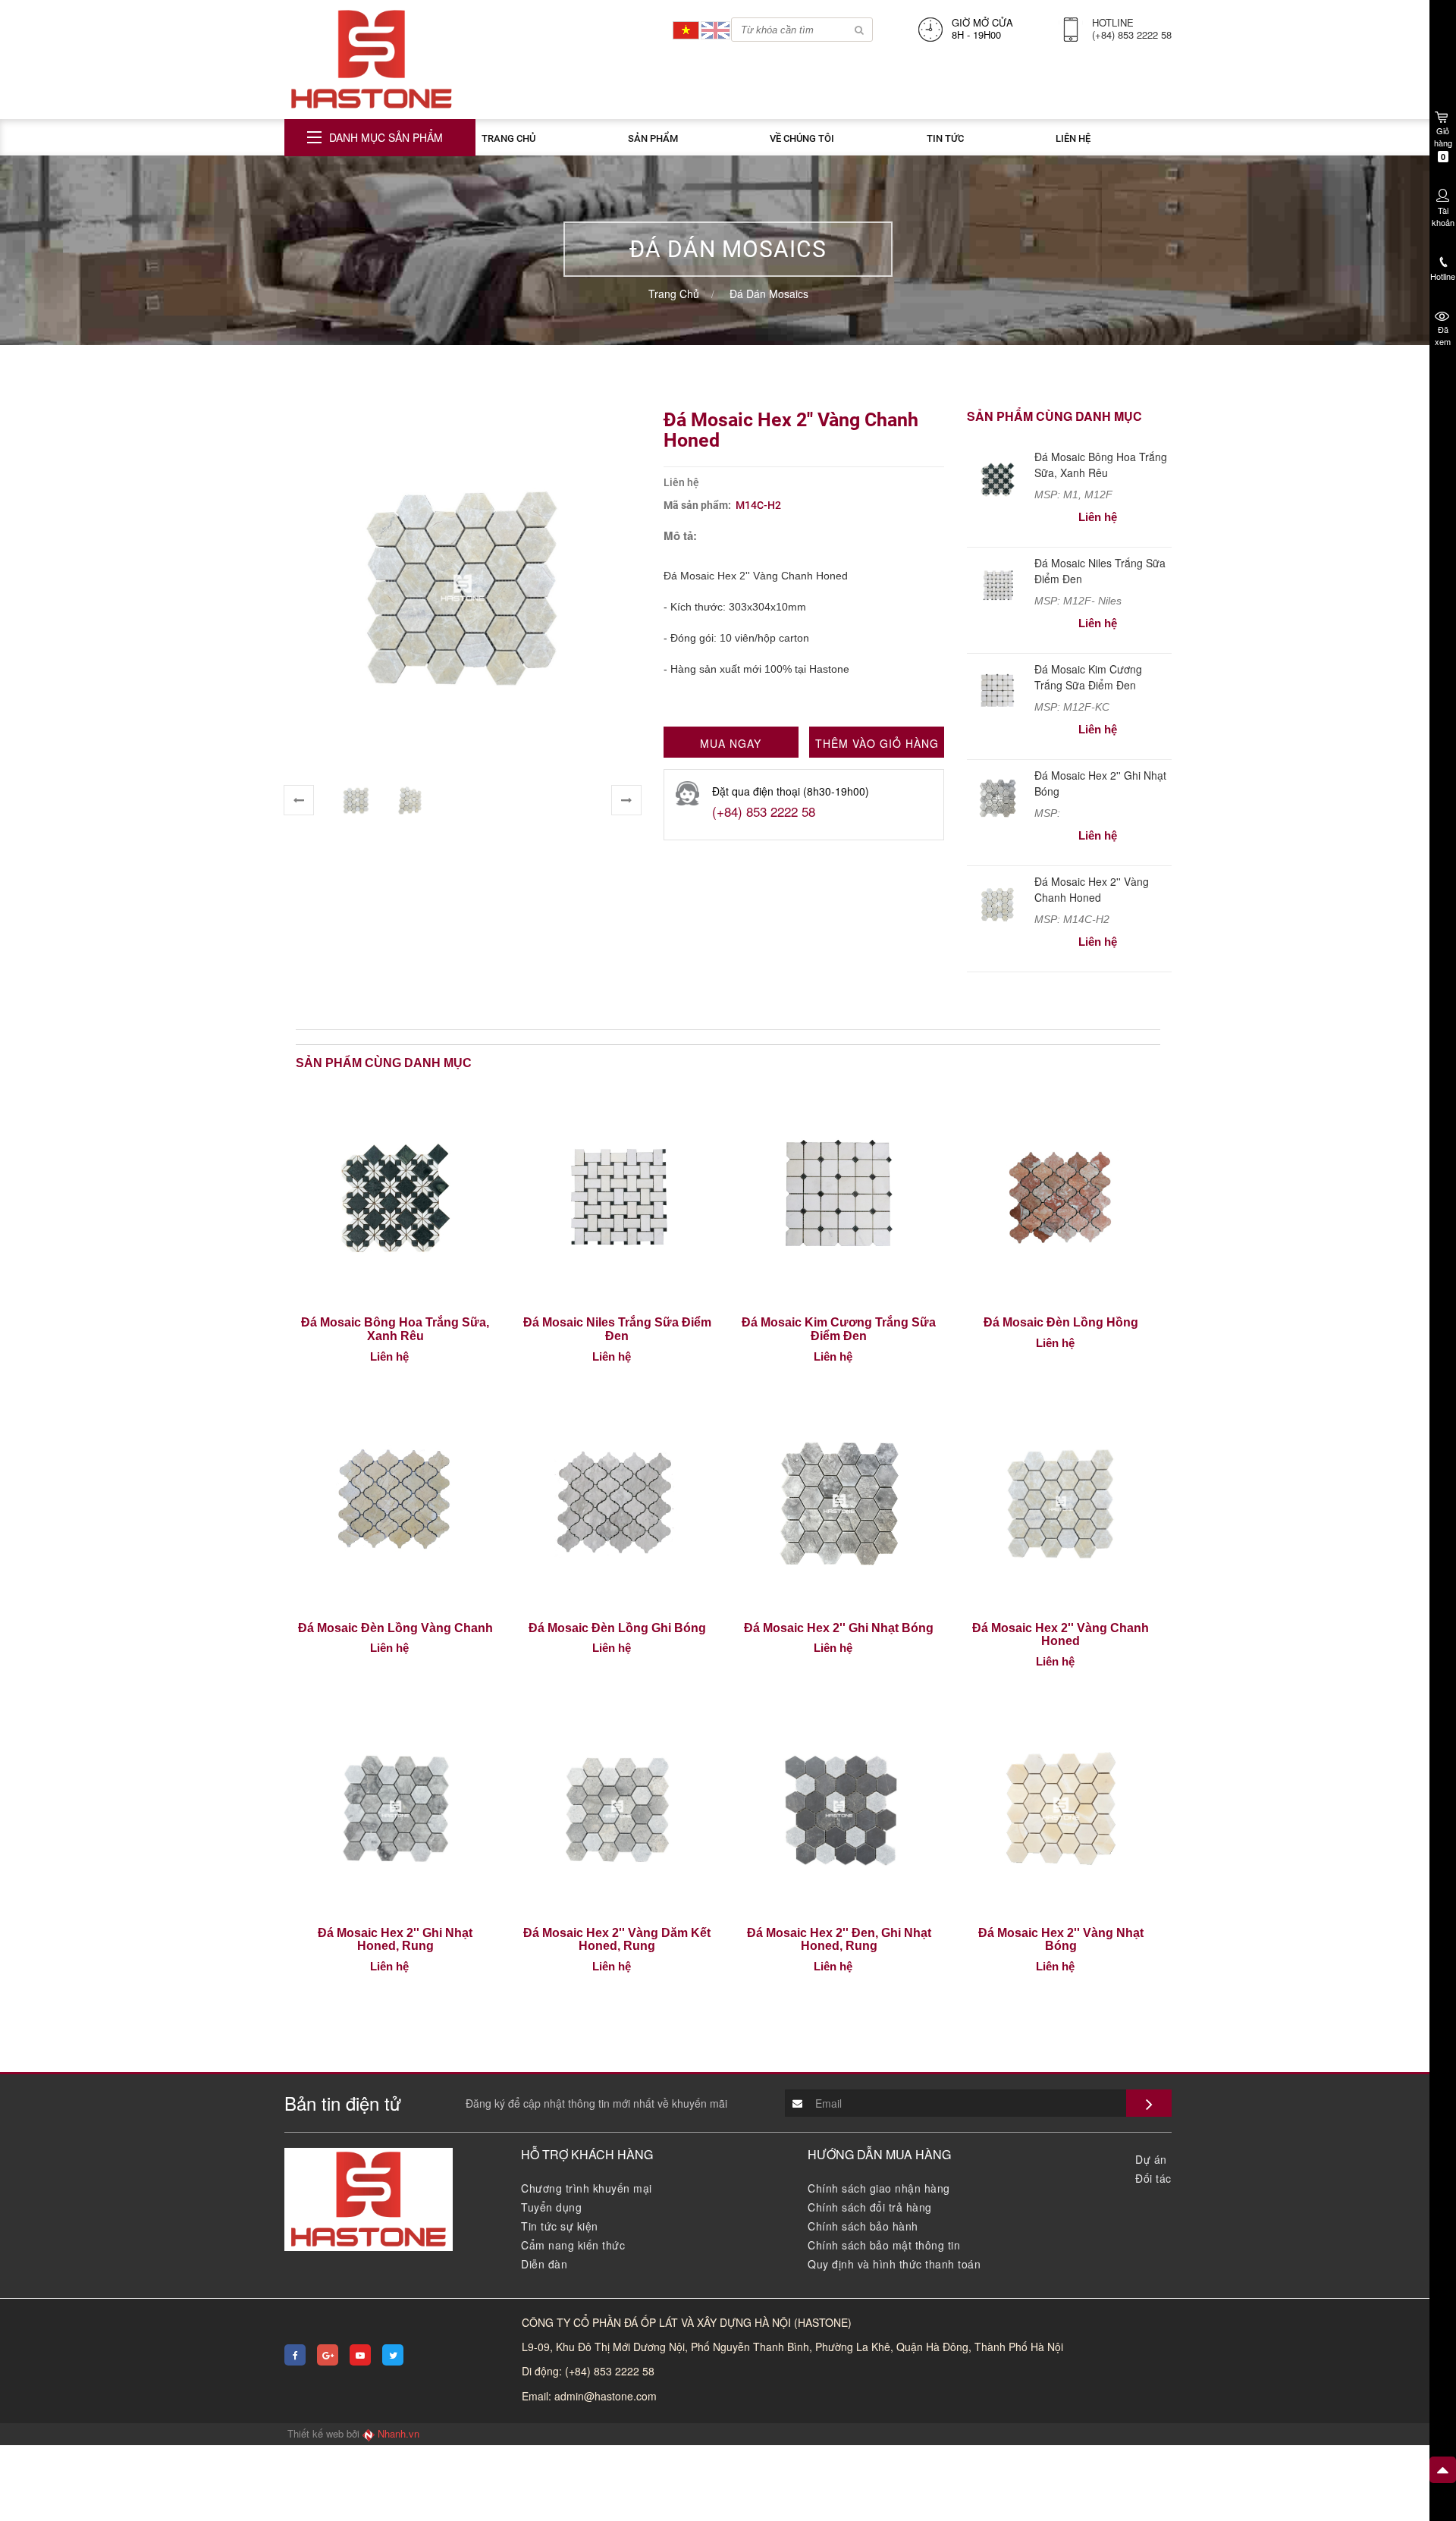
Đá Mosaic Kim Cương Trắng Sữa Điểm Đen (1088, 677)
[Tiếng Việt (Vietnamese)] (686, 28)
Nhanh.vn (399, 2434)
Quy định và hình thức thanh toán (894, 2264)
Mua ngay (731, 743)
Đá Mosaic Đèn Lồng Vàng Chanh (395, 1628)
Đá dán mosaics (769, 294)
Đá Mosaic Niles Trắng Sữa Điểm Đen (617, 1329)
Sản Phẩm (653, 138)
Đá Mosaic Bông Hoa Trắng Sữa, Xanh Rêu (1101, 465)
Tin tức (945, 138)
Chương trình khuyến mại (587, 2188)
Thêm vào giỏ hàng (877, 743)
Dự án (1151, 2159)
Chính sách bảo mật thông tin (884, 2245)
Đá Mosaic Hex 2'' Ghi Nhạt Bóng (839, 1628)
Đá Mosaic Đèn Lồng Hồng (1061, 1322)
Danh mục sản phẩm (386, 137)
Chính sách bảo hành (863, 2226)
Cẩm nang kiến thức (573, 2245)
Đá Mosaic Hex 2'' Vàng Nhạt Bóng (1061, 1940)
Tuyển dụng (551, 2207)
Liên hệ (1073, 138)
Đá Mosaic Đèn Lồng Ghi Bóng (617, 1628)
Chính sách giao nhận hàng (879, 2188)
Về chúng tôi (802, 138)
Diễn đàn (544, 2264)
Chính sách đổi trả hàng (870, 2207)
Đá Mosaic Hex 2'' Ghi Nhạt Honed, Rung (395, 1940)
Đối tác (1153, 2178)
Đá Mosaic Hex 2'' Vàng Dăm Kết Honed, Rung (617, 1940)
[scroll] (1443, 2470)
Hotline (1443, 276)
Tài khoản (1443, 216)
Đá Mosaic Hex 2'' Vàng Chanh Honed (1092, 889)
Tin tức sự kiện (560, 2226)
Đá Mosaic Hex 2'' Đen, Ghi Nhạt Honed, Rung (839, 1940)
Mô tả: (680, 536)
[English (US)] (715, 28)
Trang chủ (508, 138)
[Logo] (372, 58)
